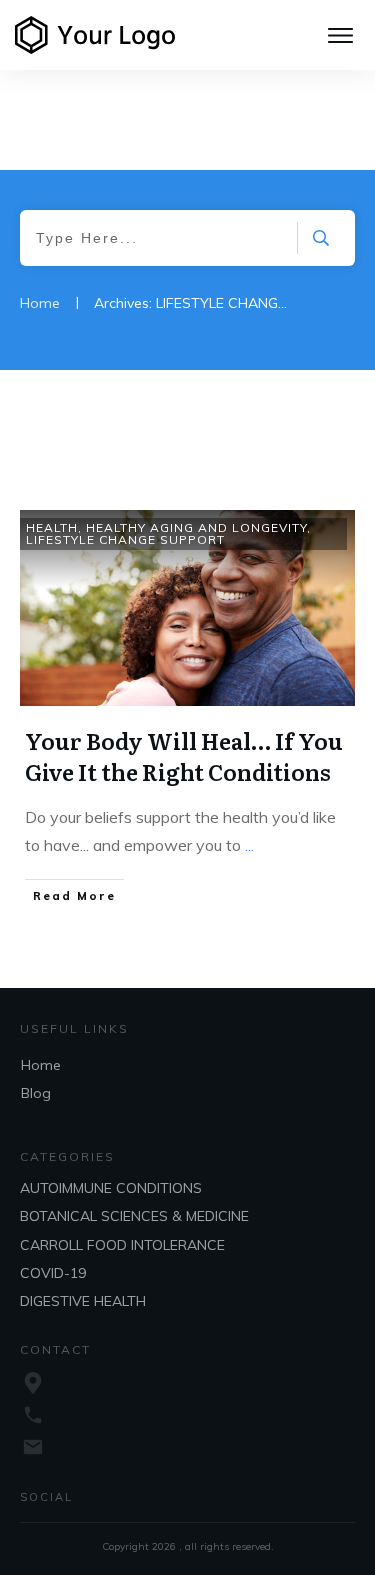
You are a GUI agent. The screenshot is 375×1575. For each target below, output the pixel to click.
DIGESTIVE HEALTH (83, 1301)
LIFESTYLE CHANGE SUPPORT (125, 539)
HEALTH (52, 527)
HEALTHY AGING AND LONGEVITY (196, 527)
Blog (36, 1093)
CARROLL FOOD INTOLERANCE (122, 1245)
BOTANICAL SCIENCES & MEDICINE (134, 1216)
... (249, 845)
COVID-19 (53, 1273)
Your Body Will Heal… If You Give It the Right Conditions (184, 756)
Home (41, 1065)
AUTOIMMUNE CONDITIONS (111, 1188)
